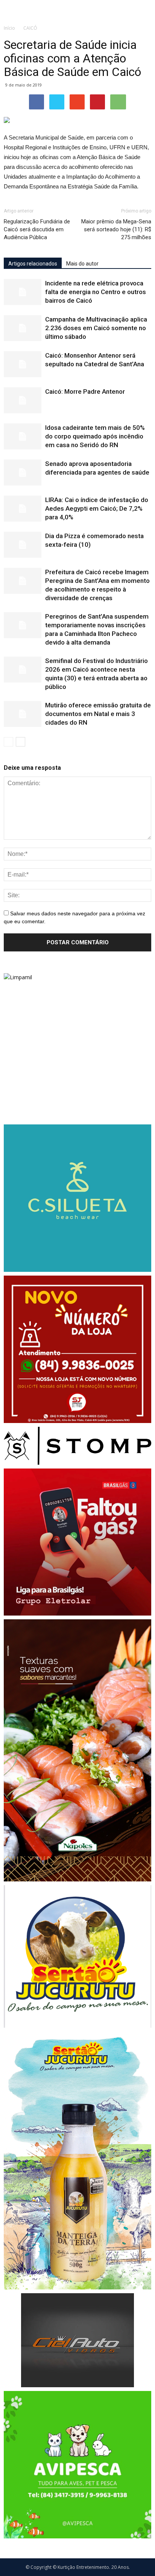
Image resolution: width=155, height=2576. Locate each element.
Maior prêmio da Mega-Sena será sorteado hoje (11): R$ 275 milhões (116, 229)
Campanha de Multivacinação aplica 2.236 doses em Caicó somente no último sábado (96, 328)
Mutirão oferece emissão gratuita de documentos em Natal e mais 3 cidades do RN (98, 714)
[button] (144, 10)
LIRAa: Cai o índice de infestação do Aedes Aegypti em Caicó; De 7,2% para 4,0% (97, 508)
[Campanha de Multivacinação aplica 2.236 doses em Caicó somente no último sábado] (23, 328)
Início (9, 28)
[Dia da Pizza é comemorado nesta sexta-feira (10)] (23, 545)
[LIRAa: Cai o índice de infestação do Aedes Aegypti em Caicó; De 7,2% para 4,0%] (23, 509)
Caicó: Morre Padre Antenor (85, 391)
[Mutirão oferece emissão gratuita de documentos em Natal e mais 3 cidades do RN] (23, 714)
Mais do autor (82, 264)
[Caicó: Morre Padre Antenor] (23, 400)
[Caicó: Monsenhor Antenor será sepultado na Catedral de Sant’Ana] (23, 364)
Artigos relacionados (33, 264)
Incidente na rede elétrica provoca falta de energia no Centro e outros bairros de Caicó (96, 292)
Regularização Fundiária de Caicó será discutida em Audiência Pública (37, 229)
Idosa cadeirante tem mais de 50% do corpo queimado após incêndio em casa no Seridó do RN (95, 436)
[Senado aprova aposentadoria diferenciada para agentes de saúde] (23, 473)
